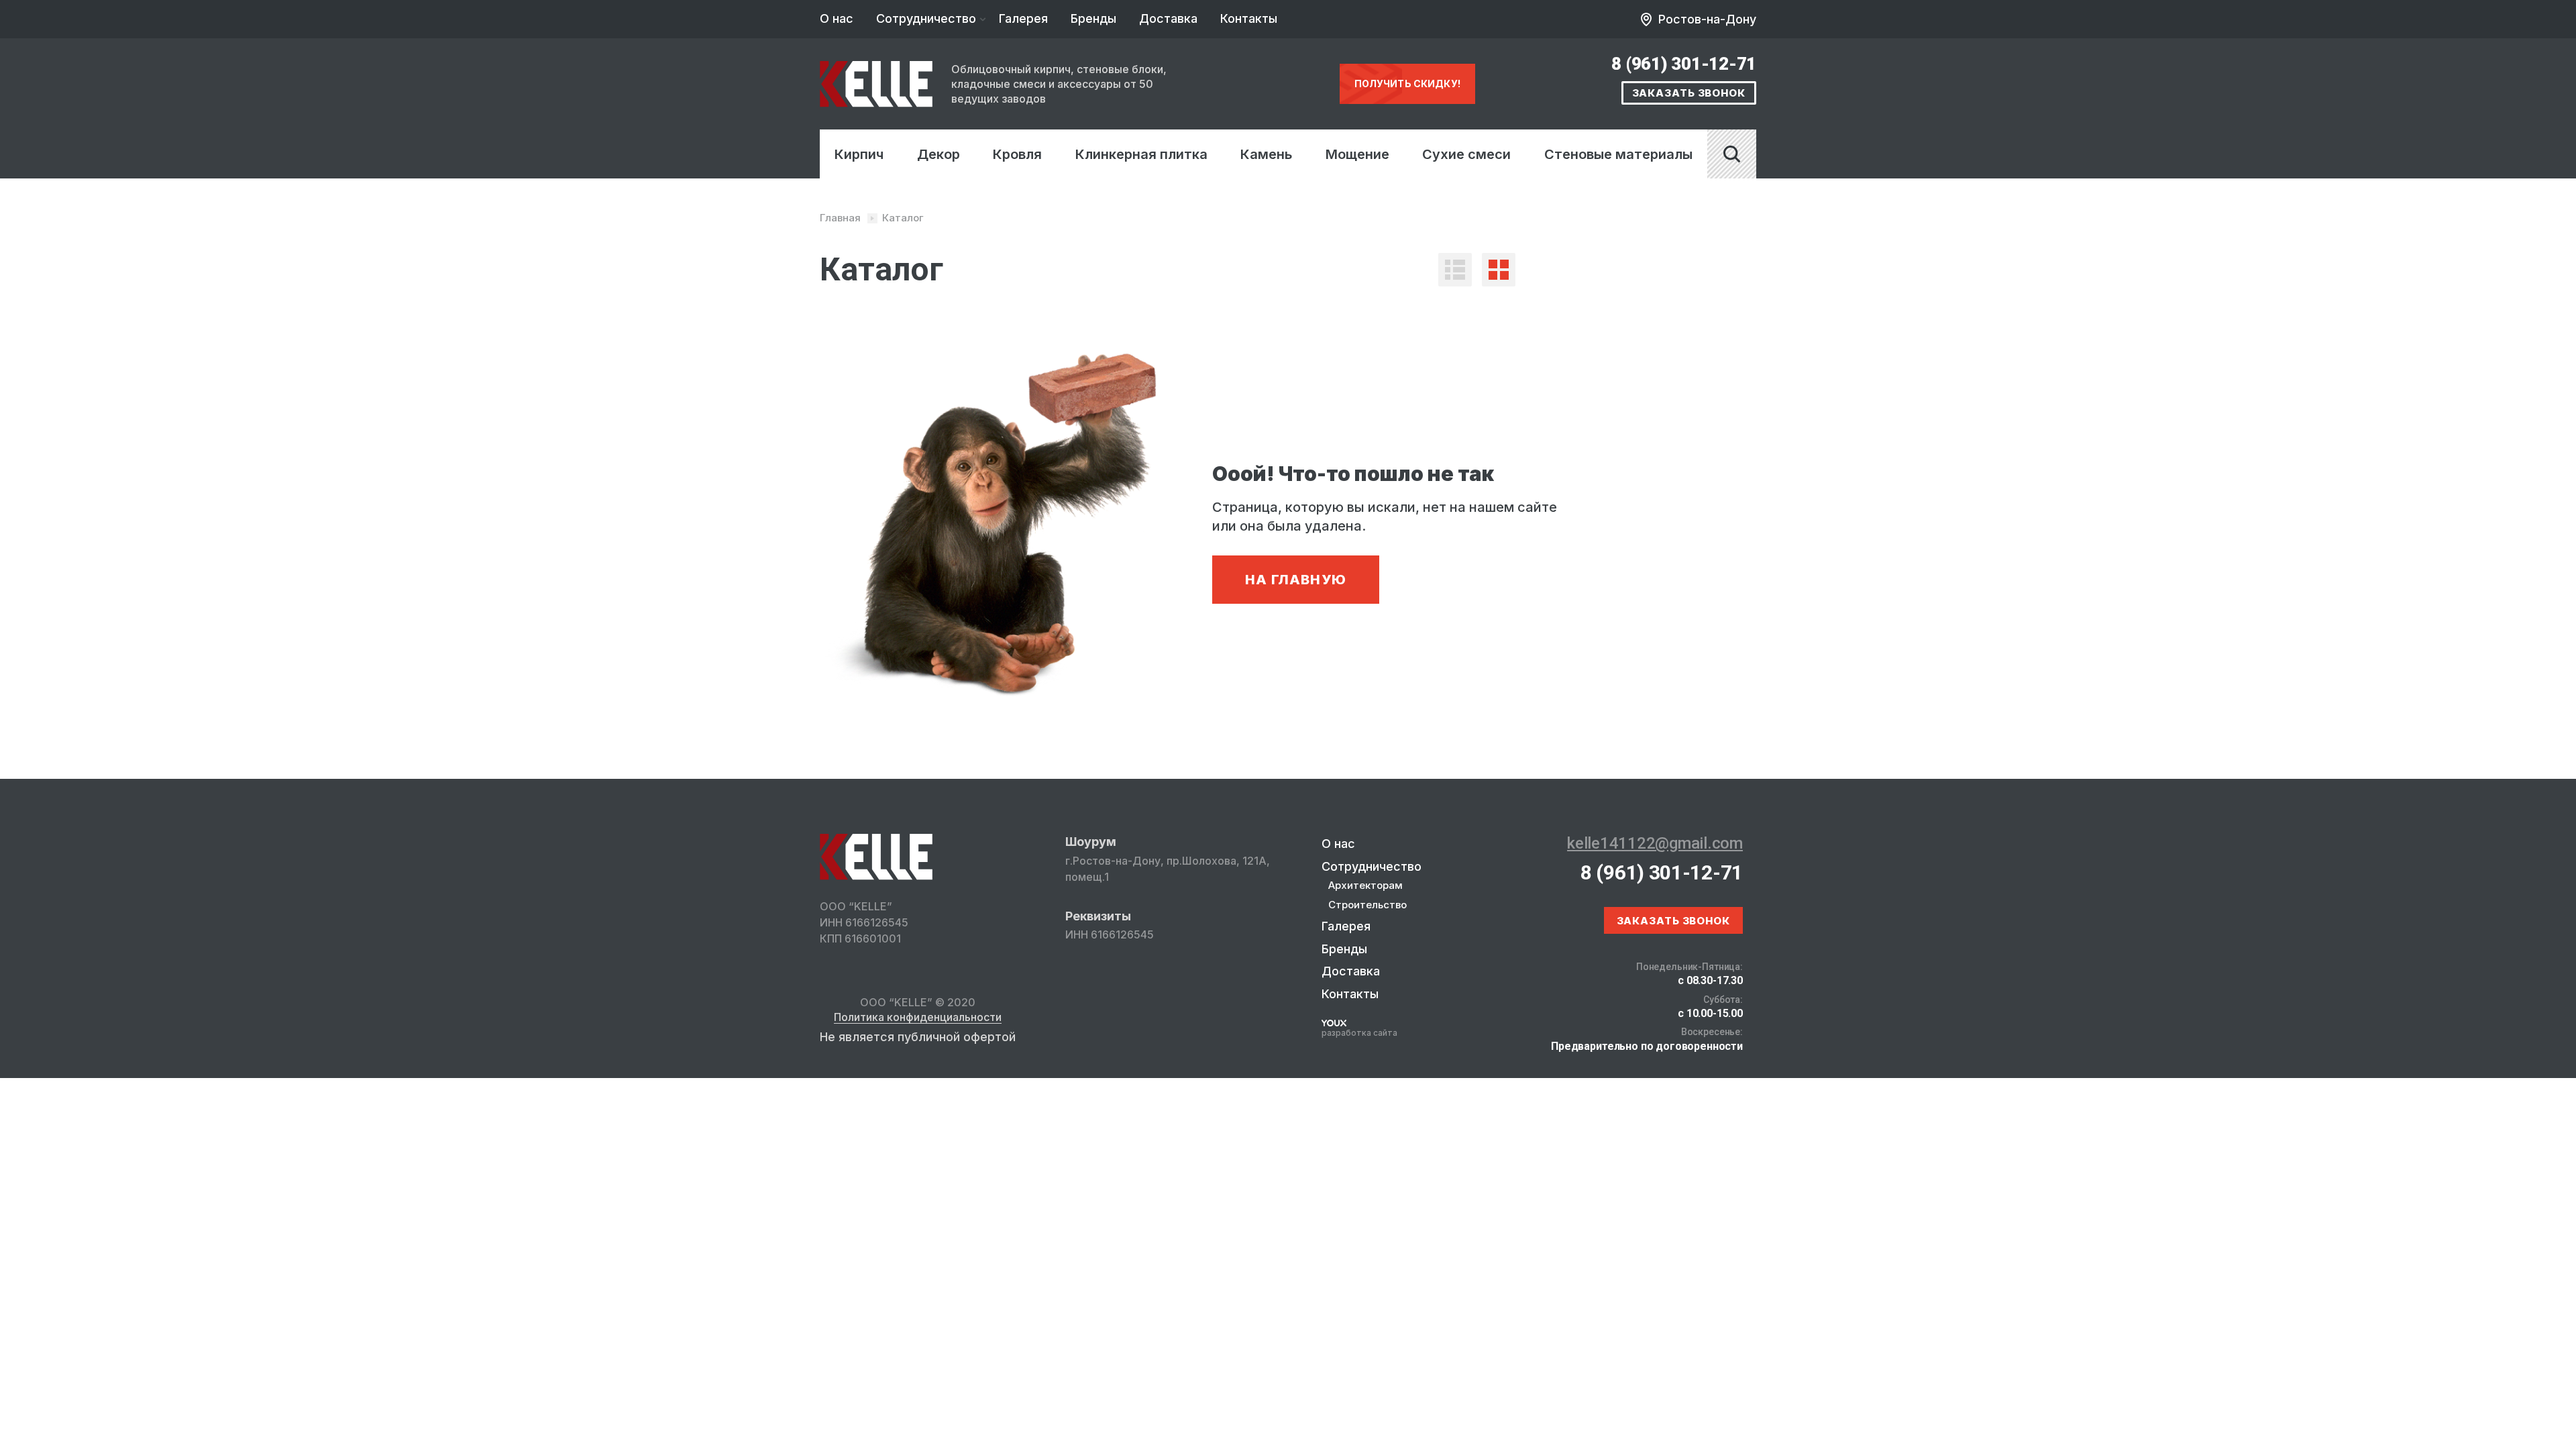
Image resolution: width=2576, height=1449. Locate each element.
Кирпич (859, 154)
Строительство (1367, 905)
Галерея (1023, 18)
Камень (1266, 154)
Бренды (1093, 18)
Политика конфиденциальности (918, 1018)
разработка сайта (1359, 1033)
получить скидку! (1407, 84)
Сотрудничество (926, 18)
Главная (840, 218)
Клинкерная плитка (1141, 154)
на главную (1296, 580)
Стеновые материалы (1618, 154)
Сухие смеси (1466, 154)
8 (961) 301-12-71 (1684, 64)
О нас (837, 18)
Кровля (1017, 154)
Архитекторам (1365, 885)
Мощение (1357, 154)
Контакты (1249, 18)
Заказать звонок (1689, 93)
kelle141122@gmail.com (1655, 843)
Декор (938, 154)
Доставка (1168, 18)
